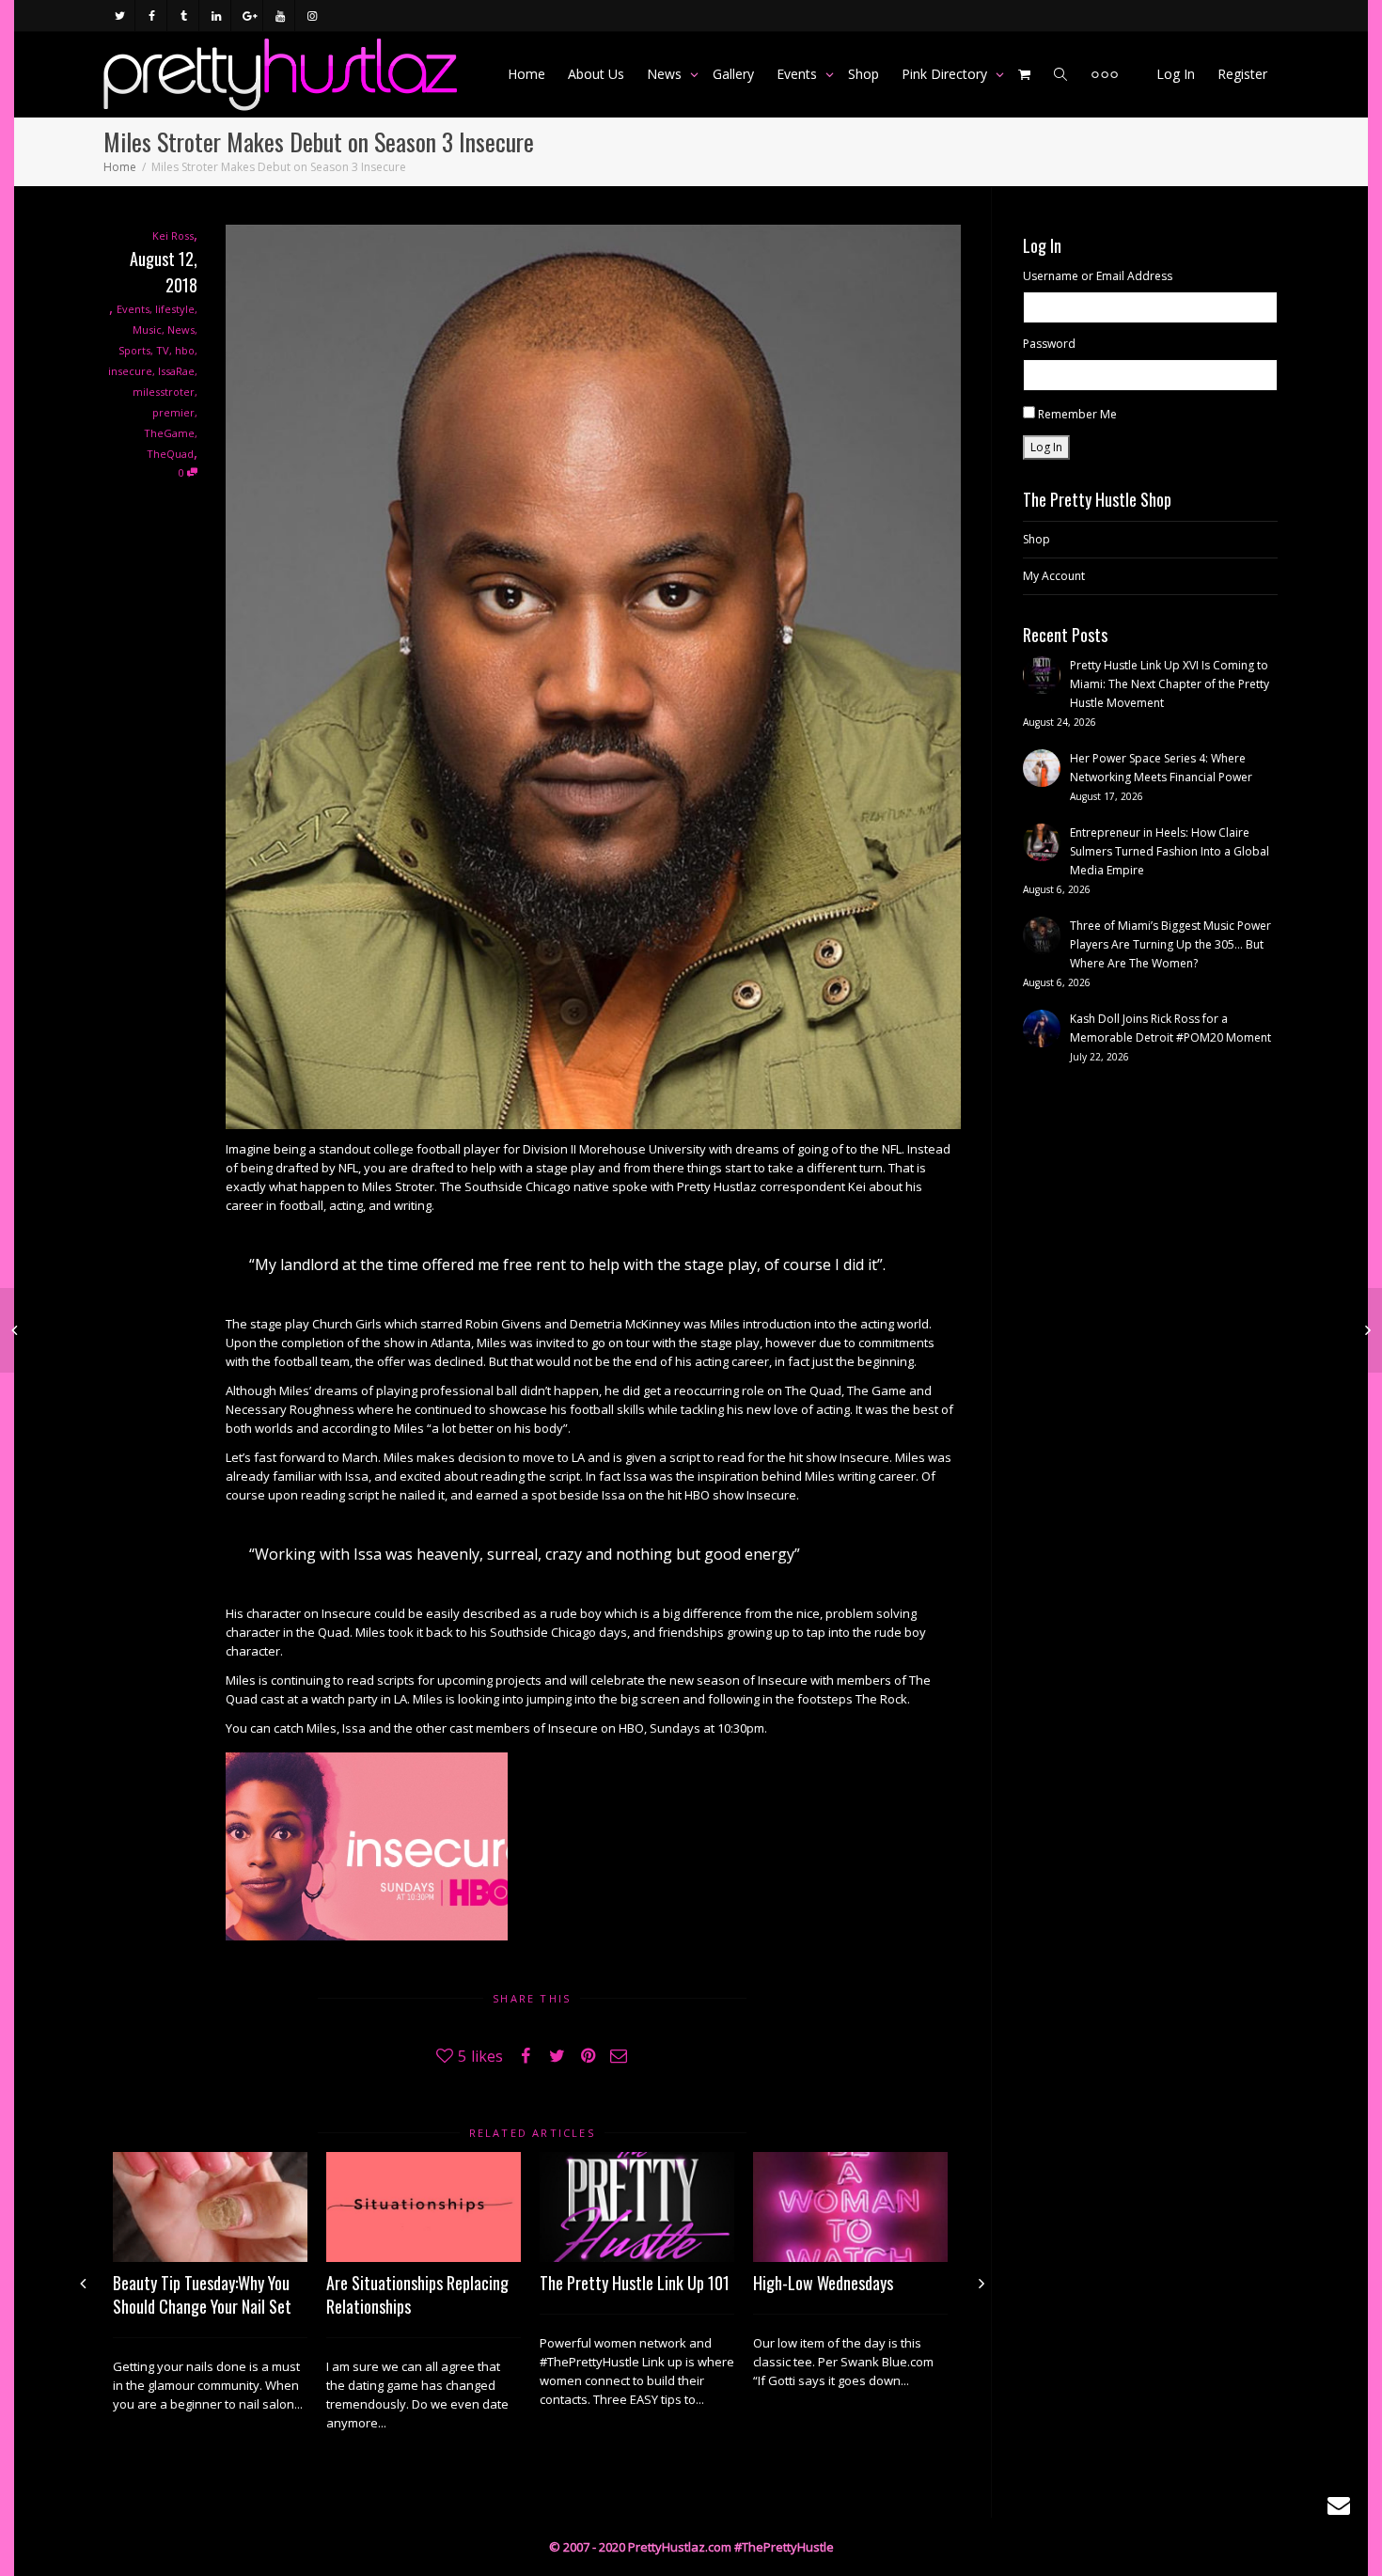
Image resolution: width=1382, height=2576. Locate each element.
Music (147, 330)
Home (526, 74)
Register (1242, 74)
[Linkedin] (216, 16)
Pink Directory (946, 74)
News (666, 74)
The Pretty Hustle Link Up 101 (635, 2283)
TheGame (169, 433)
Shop (864, 74)
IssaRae (176, 371)
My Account (1054, 576)
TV (163, 350)
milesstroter (164, 392)
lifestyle (175, 309)
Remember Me (1077, 414)
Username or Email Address (1098, 276)
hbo (185, 350)
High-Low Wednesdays (823, 2283)
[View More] (1105, 74)
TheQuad (170, 454)
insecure (130, 371)
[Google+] (248, 16)
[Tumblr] (184, 16)
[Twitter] (120, 16)
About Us (596, 74)
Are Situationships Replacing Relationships (417, 2294)
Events (799, 74)
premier (173, 412)
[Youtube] (280, 16)
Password (1049, 344)
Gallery (733, 74)
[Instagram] (312, 16)
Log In (1176, 74)
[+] (210, 2207)
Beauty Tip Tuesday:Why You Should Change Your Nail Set (202, 2294)
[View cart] (1025, 74)
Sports (134, 350)
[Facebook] (152, 16)
